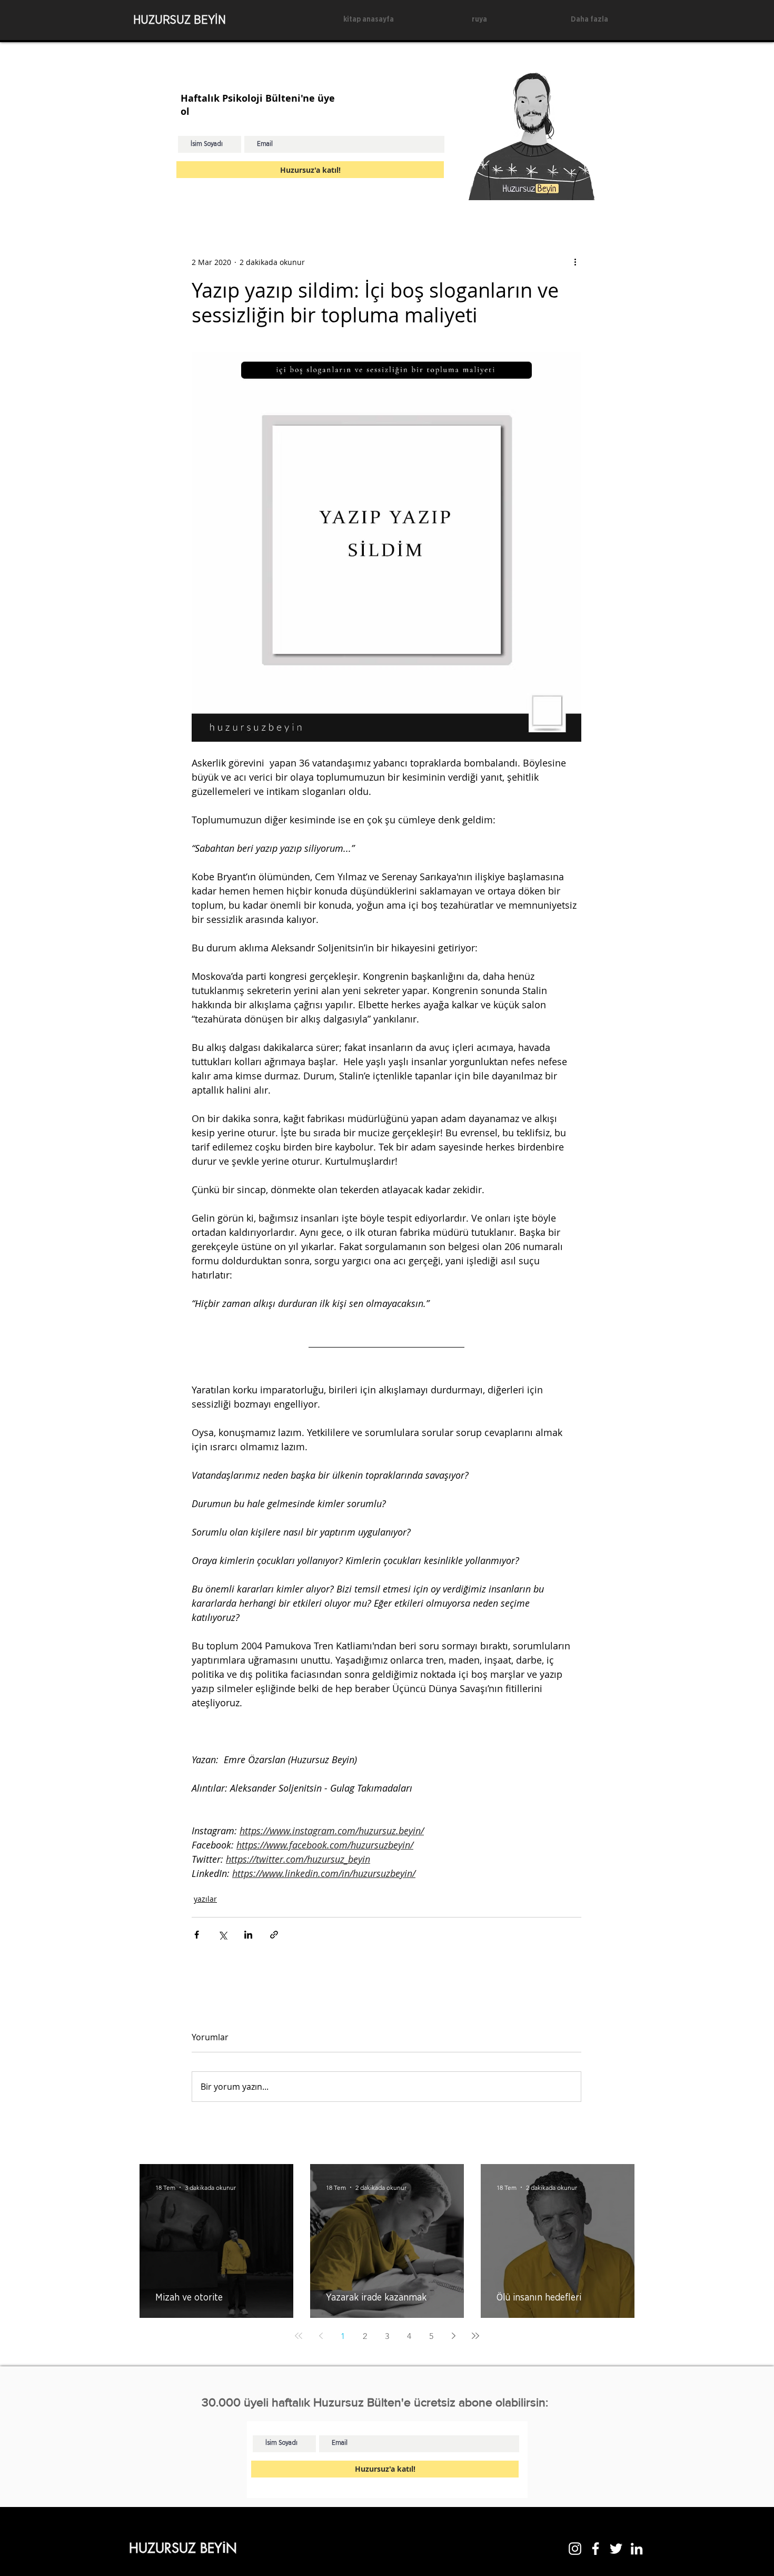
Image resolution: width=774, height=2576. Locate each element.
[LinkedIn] (637, 2549)
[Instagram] (575, 2549)
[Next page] (453, 2336)
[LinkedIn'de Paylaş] (248, 1935)
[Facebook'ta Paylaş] (197, 1935)
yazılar (205, 1899)
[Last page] (475, 2336)
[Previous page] (321, 2336)
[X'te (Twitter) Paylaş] (222, 1935)
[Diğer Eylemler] (575, 262)
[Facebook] (596, 2549)
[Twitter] (616, 2549)
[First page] (299, 2336)
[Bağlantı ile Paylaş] (274, 1935)
